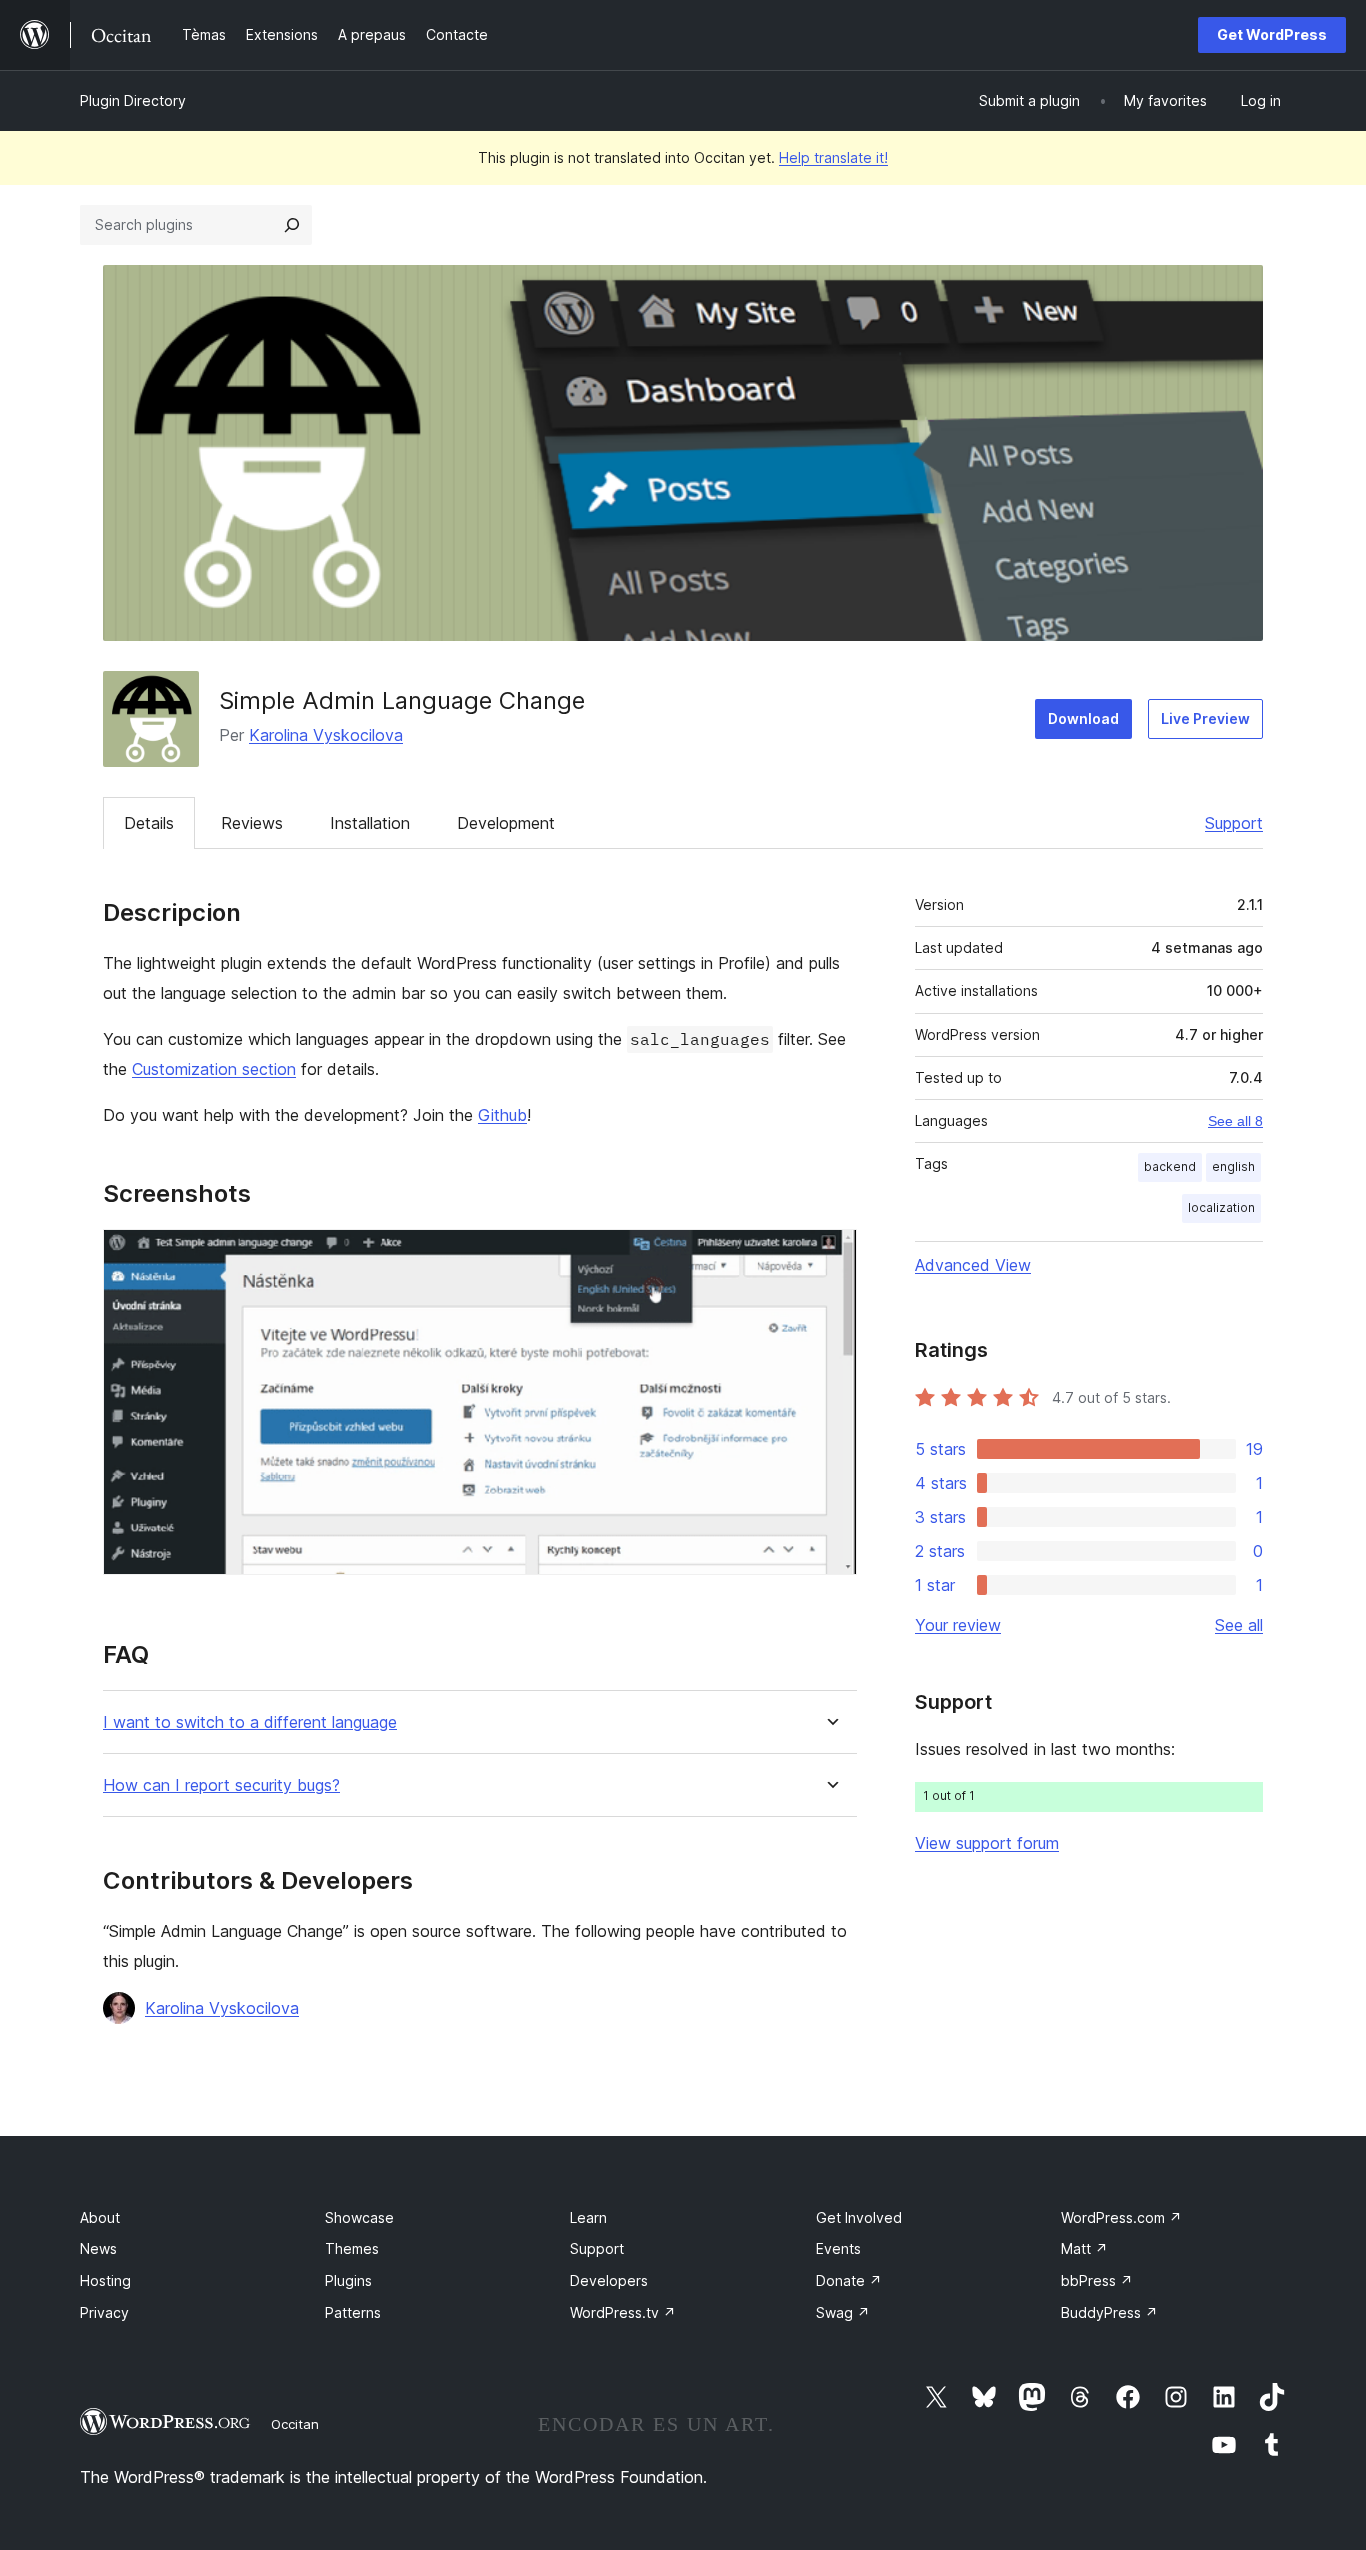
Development (506, 823)
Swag (843, 2312)
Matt (1084, 2248)
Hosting (105, 2280)
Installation (370, 823)
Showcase (359, 2217)
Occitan (295, 2424)
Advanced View (973, 1265)
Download (1083, 718)
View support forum (987, 1843)
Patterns (353, 2312)
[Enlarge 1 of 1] (830, 1256)
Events (838, 2248)
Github (502, 1115)
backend (1170, 1166)
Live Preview (1205, 718)
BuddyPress (1109, 2312)
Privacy (104, 2312)
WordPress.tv (623, 2312)
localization (1221, 1207)
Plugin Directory (133, 100)
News (98, 2248)
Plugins (348, 2280)
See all (1239, 1625)
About (100, 2217)
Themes (352, 2248)
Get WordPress (1272, 34)
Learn (588, 2217)
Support (1234, 823)
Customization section (214, 1069)
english (1233, 1166)
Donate (849, 2280)
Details (149, 823)
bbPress (1097, 2280)
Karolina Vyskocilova (326, 735)
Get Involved (859, 2217)
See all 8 (1235, 1121)
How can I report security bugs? (221, 1785)
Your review (958, 1625)
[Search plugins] (292, 225)
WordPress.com (1121, 2217)
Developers (609, 2280)
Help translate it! (833, 157)
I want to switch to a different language (250, 1722)
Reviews (252, 823)
